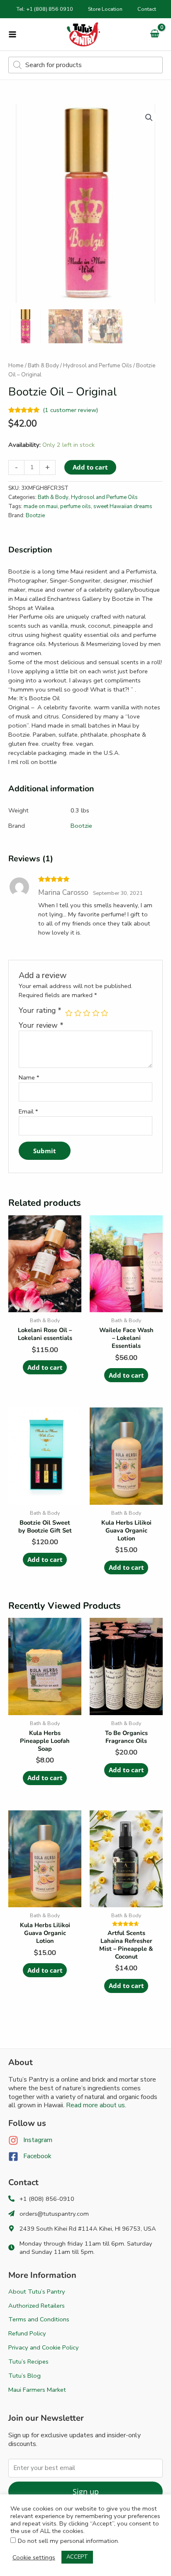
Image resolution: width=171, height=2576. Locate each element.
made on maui (41, 506)
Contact (147, 9)
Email (28, 1111)
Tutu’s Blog (24, 2376)
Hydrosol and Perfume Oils (98, 365)
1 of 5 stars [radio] (69, 1013)
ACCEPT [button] (77, 2557)
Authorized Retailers (37, 2306)
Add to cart (90, 467)
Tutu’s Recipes (28, 2362)
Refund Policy (27, 2333)
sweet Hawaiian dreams (123, 506)
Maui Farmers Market (37, 2390)
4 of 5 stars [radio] (96, 1013)
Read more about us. (96, 2105)
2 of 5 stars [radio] (78, 1013)
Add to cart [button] (45, 1367)
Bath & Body (43, 365)
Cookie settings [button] (34, 2557)
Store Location (105, 9)
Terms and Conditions (39, 2319)
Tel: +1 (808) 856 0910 (45, 9)
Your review (41, 1025)
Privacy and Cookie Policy (44, 2347)
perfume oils (76, 506)
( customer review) (71, 410)
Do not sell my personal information (68, 2541)
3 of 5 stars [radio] (87, 1013)
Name (29, 1077)
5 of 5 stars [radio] (105, 1013)
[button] (149, 118)
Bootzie (35, 516)
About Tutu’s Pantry (37, 2292)
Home (16, 365)
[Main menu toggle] (12, 34)
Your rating (40, 1011)
